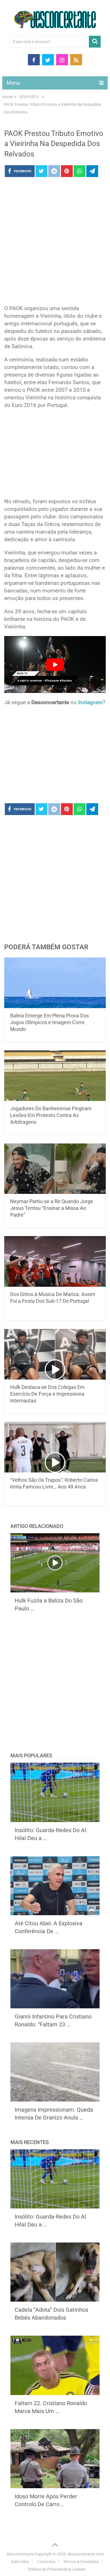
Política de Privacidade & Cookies (57, 2569)
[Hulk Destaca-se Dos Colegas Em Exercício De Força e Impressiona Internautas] (55, 1354)
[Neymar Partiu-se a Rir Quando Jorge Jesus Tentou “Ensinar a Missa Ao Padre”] (55, 1169)
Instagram (90, 702)
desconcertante (20, 2554)
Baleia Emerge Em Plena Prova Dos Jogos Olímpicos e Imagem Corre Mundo (49, 1022)
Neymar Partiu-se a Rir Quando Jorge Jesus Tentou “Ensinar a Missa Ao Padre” (52, 1208)
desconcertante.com (86, 2554)
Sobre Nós (20, 2562)
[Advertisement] (55, 243)
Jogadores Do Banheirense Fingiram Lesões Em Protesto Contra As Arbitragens (51, 1115)
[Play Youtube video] (55, 664)
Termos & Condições (81, 2562)
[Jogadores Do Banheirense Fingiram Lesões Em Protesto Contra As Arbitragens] (55, 1076)
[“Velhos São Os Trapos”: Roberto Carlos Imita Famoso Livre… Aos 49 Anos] (55, 1447)
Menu (13, 83)
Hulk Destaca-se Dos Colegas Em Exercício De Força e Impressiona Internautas (47, 1394)
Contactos (46, 2562)
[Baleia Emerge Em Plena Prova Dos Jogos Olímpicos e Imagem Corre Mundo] (55, 983)
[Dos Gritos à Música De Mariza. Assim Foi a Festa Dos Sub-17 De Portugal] (55, 1261)
